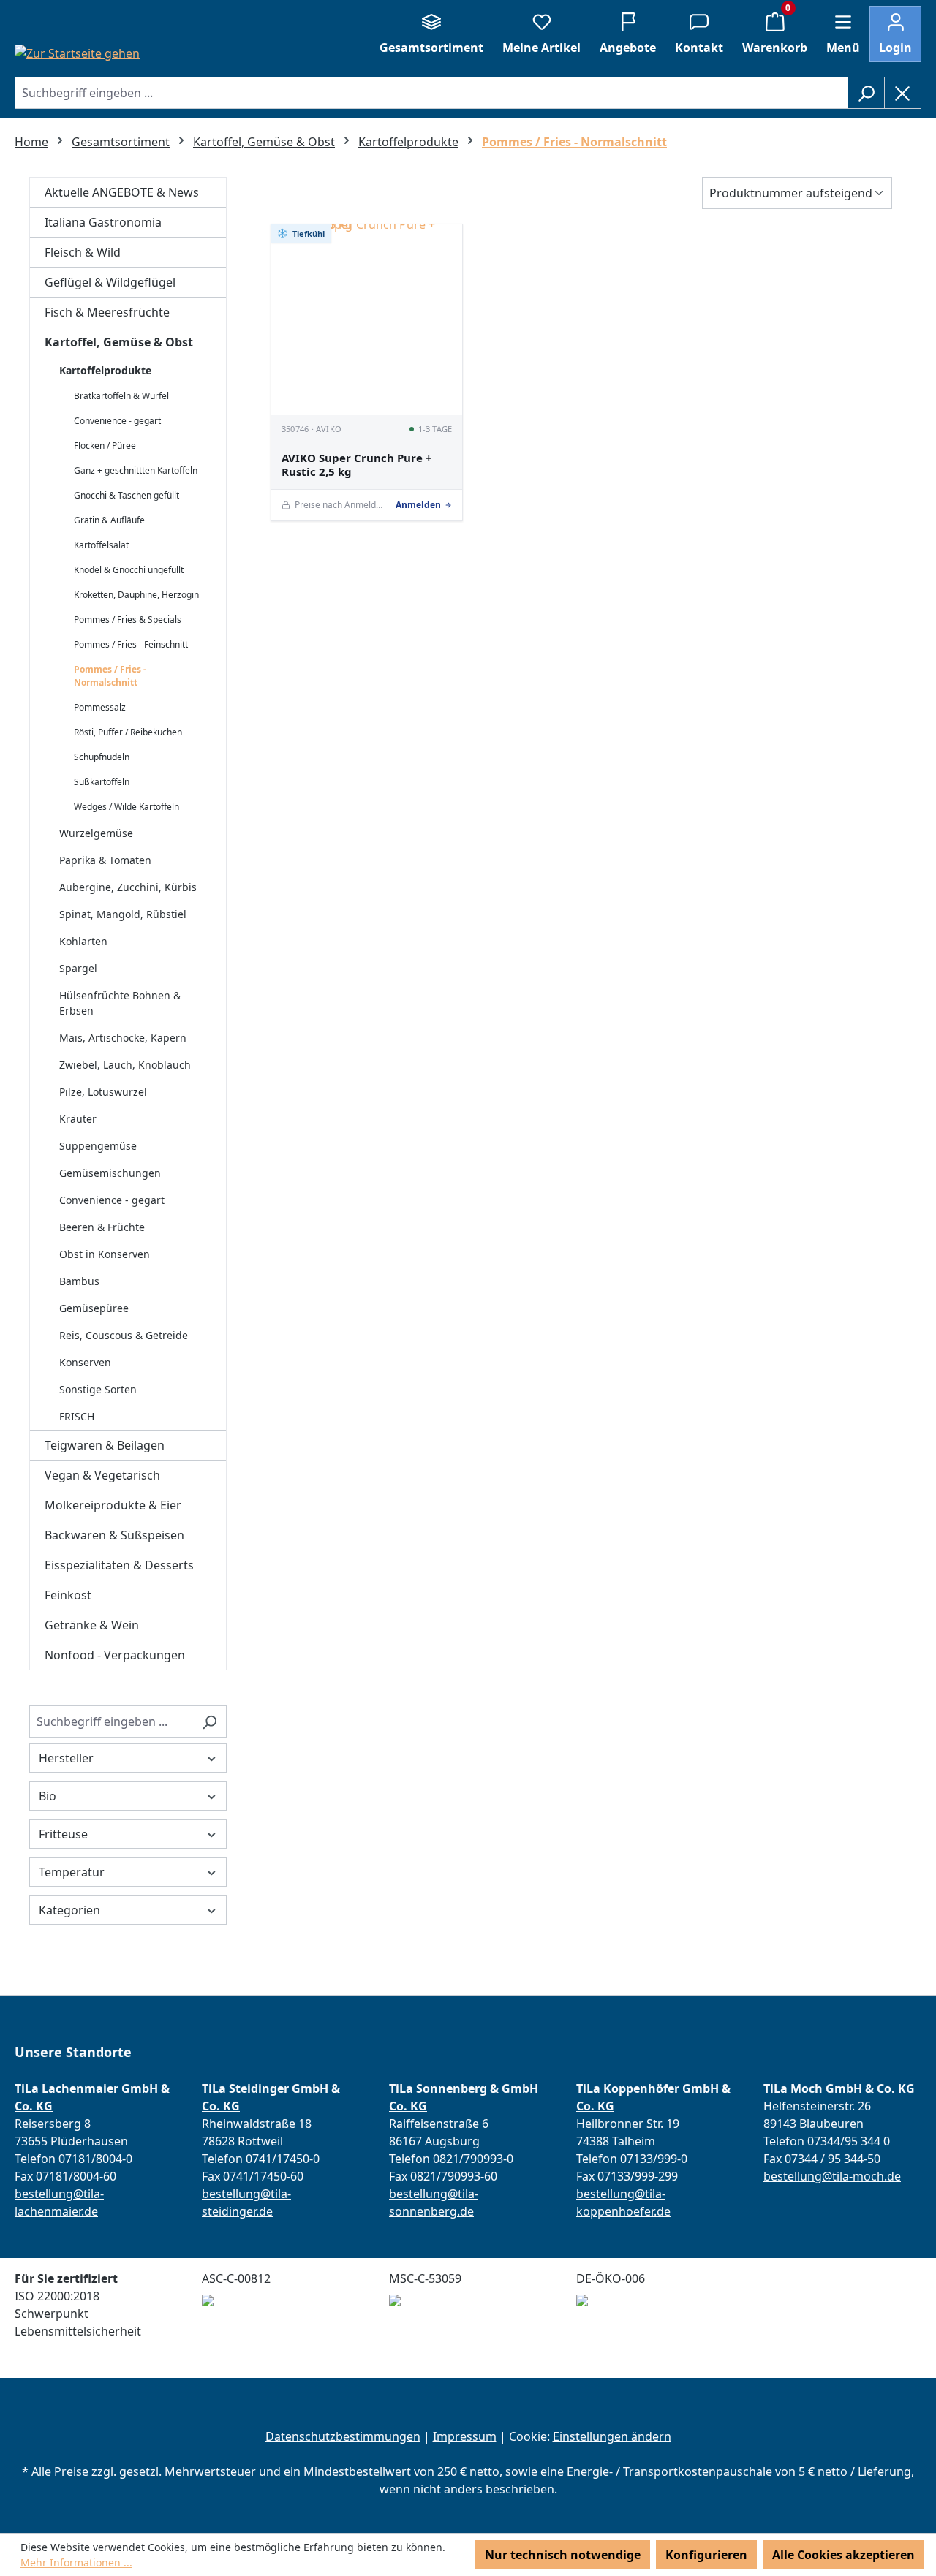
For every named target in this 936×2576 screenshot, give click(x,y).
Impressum (465, 2436)
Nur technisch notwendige (563, 2555)
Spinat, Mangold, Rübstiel (123, 914)
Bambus (79, 1281)
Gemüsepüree (94, 1308)
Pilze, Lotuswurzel (103, 1092)
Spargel (78, 968)
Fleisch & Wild (83, 252)
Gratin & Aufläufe (109, 520)
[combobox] (431, 93)
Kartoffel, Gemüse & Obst (119, 342)
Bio (48, 1796)
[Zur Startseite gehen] (77, 53)
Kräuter (78, 1119)
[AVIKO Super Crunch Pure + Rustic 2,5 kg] (367, 320)
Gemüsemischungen (110, 1173)
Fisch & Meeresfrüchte (107, 312)
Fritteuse (63, 1834)
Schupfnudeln (102, 757)
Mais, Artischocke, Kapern (123, 1038)
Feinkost (68, 1595)
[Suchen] (866, 93)
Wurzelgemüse (96, 833)
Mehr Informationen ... (76, 2562)
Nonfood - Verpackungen (115, 1655)
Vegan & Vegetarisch (102, 1475)
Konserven (85, 1362)
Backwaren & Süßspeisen (114, 1535)
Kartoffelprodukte (105, 370)
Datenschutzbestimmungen (343, 2436)
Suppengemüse (98, 1146)
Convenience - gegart (117, 421)
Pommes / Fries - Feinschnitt (131, 644)
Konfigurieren (706, 2555)
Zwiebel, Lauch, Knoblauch (125, 1065)
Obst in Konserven (105, 1254)
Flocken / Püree (105, 446)
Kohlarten (83, 941)
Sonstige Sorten (98, 1389)
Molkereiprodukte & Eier (113, 1505)
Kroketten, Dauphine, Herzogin (136, 595)
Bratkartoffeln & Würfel (121, 396)
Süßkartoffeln (102, 782)
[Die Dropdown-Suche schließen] (903, 93)
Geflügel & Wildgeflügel (110, 282)
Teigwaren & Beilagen (105, 1445)
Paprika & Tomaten (105, 860)
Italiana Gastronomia (103, 222)
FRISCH (77, 1416)
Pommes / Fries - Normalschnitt (110, 676)
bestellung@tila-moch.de (832, 2176)
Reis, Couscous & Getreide (124, 1335)
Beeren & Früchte (102, 1227)
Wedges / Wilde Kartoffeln (127, 807)
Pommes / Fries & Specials (128, 620)
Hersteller (66, 1758)
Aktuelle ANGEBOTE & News (122, 192)
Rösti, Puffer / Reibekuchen (128, 732)
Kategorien (69, 1910)
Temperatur (72, 1872)
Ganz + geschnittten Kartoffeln (136, 470)
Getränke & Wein (92, 1625)
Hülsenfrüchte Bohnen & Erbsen (120, 1003)
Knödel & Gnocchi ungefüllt (129, 570)
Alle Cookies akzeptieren (843, 2555)
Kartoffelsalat (101, 545)
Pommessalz (100, 707)
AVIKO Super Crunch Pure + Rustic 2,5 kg (357, 465)
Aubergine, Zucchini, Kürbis (128, 887)
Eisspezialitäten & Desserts (119, 1565)
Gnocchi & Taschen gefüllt (127, 495)
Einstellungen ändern (612, 2436)
